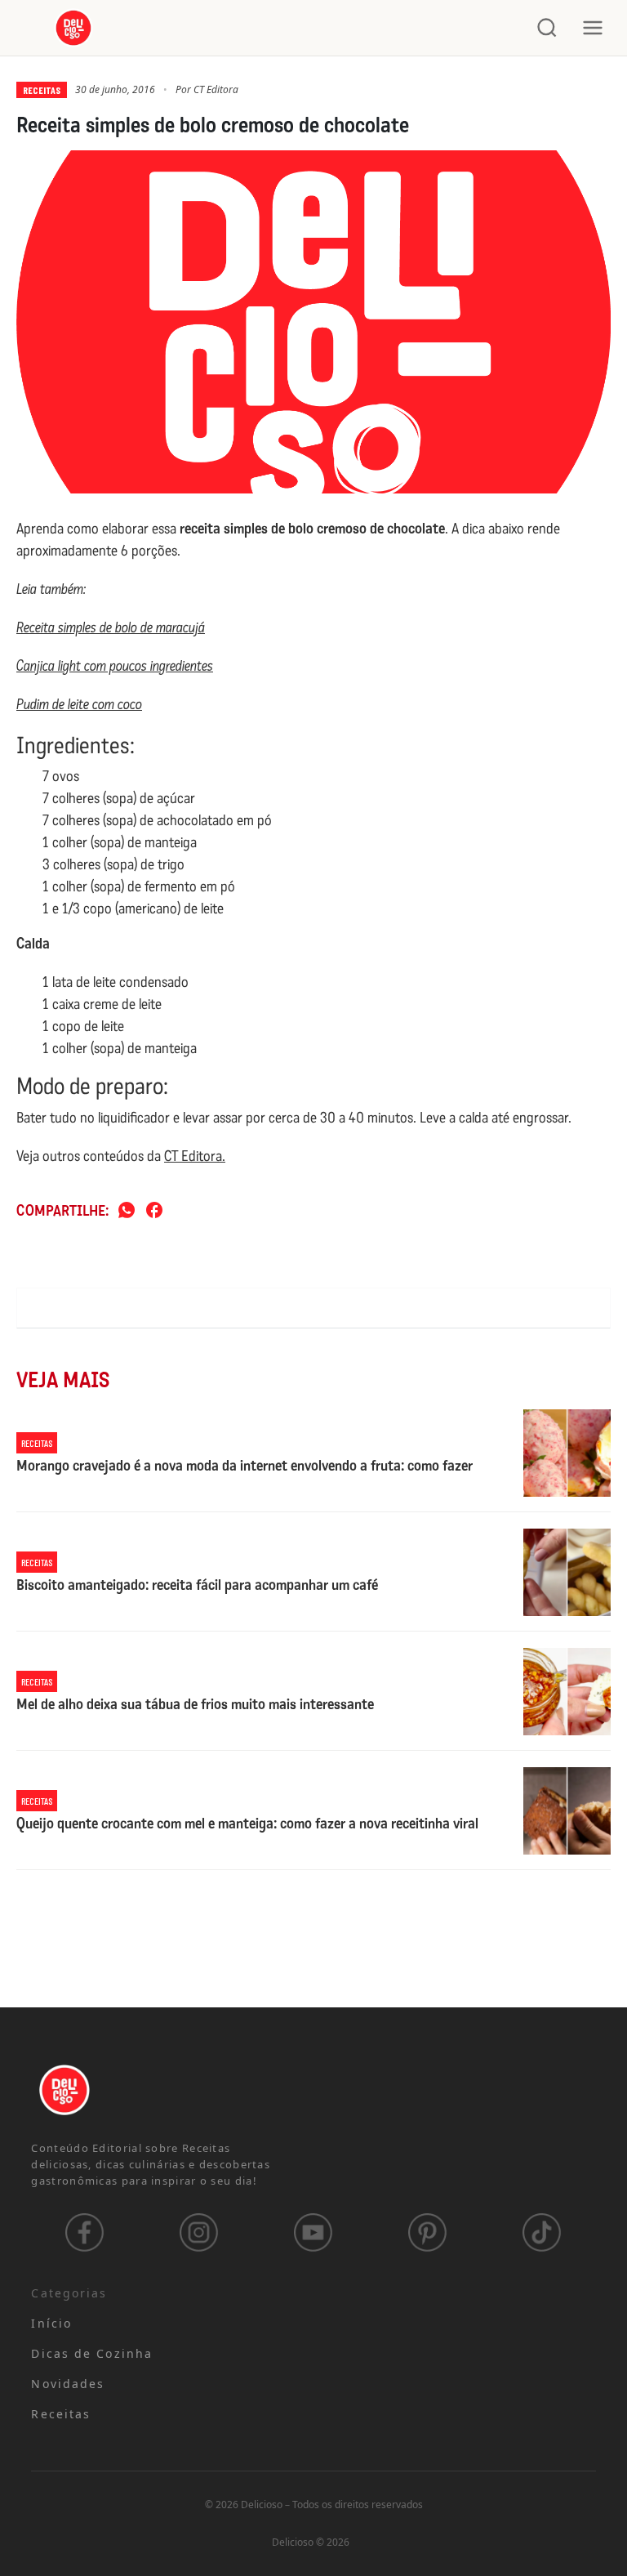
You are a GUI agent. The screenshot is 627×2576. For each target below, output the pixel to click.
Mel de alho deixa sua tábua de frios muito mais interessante (195, 1705)
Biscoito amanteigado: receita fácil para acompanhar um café (197, 1586)
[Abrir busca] (547, 28)
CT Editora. (195, 1156)
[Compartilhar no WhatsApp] (127, 1211)
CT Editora (216, 89)
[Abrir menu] (593, 28)
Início (51, 2323)
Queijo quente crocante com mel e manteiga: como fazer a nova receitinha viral (247, 1824)
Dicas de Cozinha (92, 2353)
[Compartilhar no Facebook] (154, 1211)
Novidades (68, 2384)
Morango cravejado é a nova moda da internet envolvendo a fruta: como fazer (245, 1467)
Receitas (42, 90)
